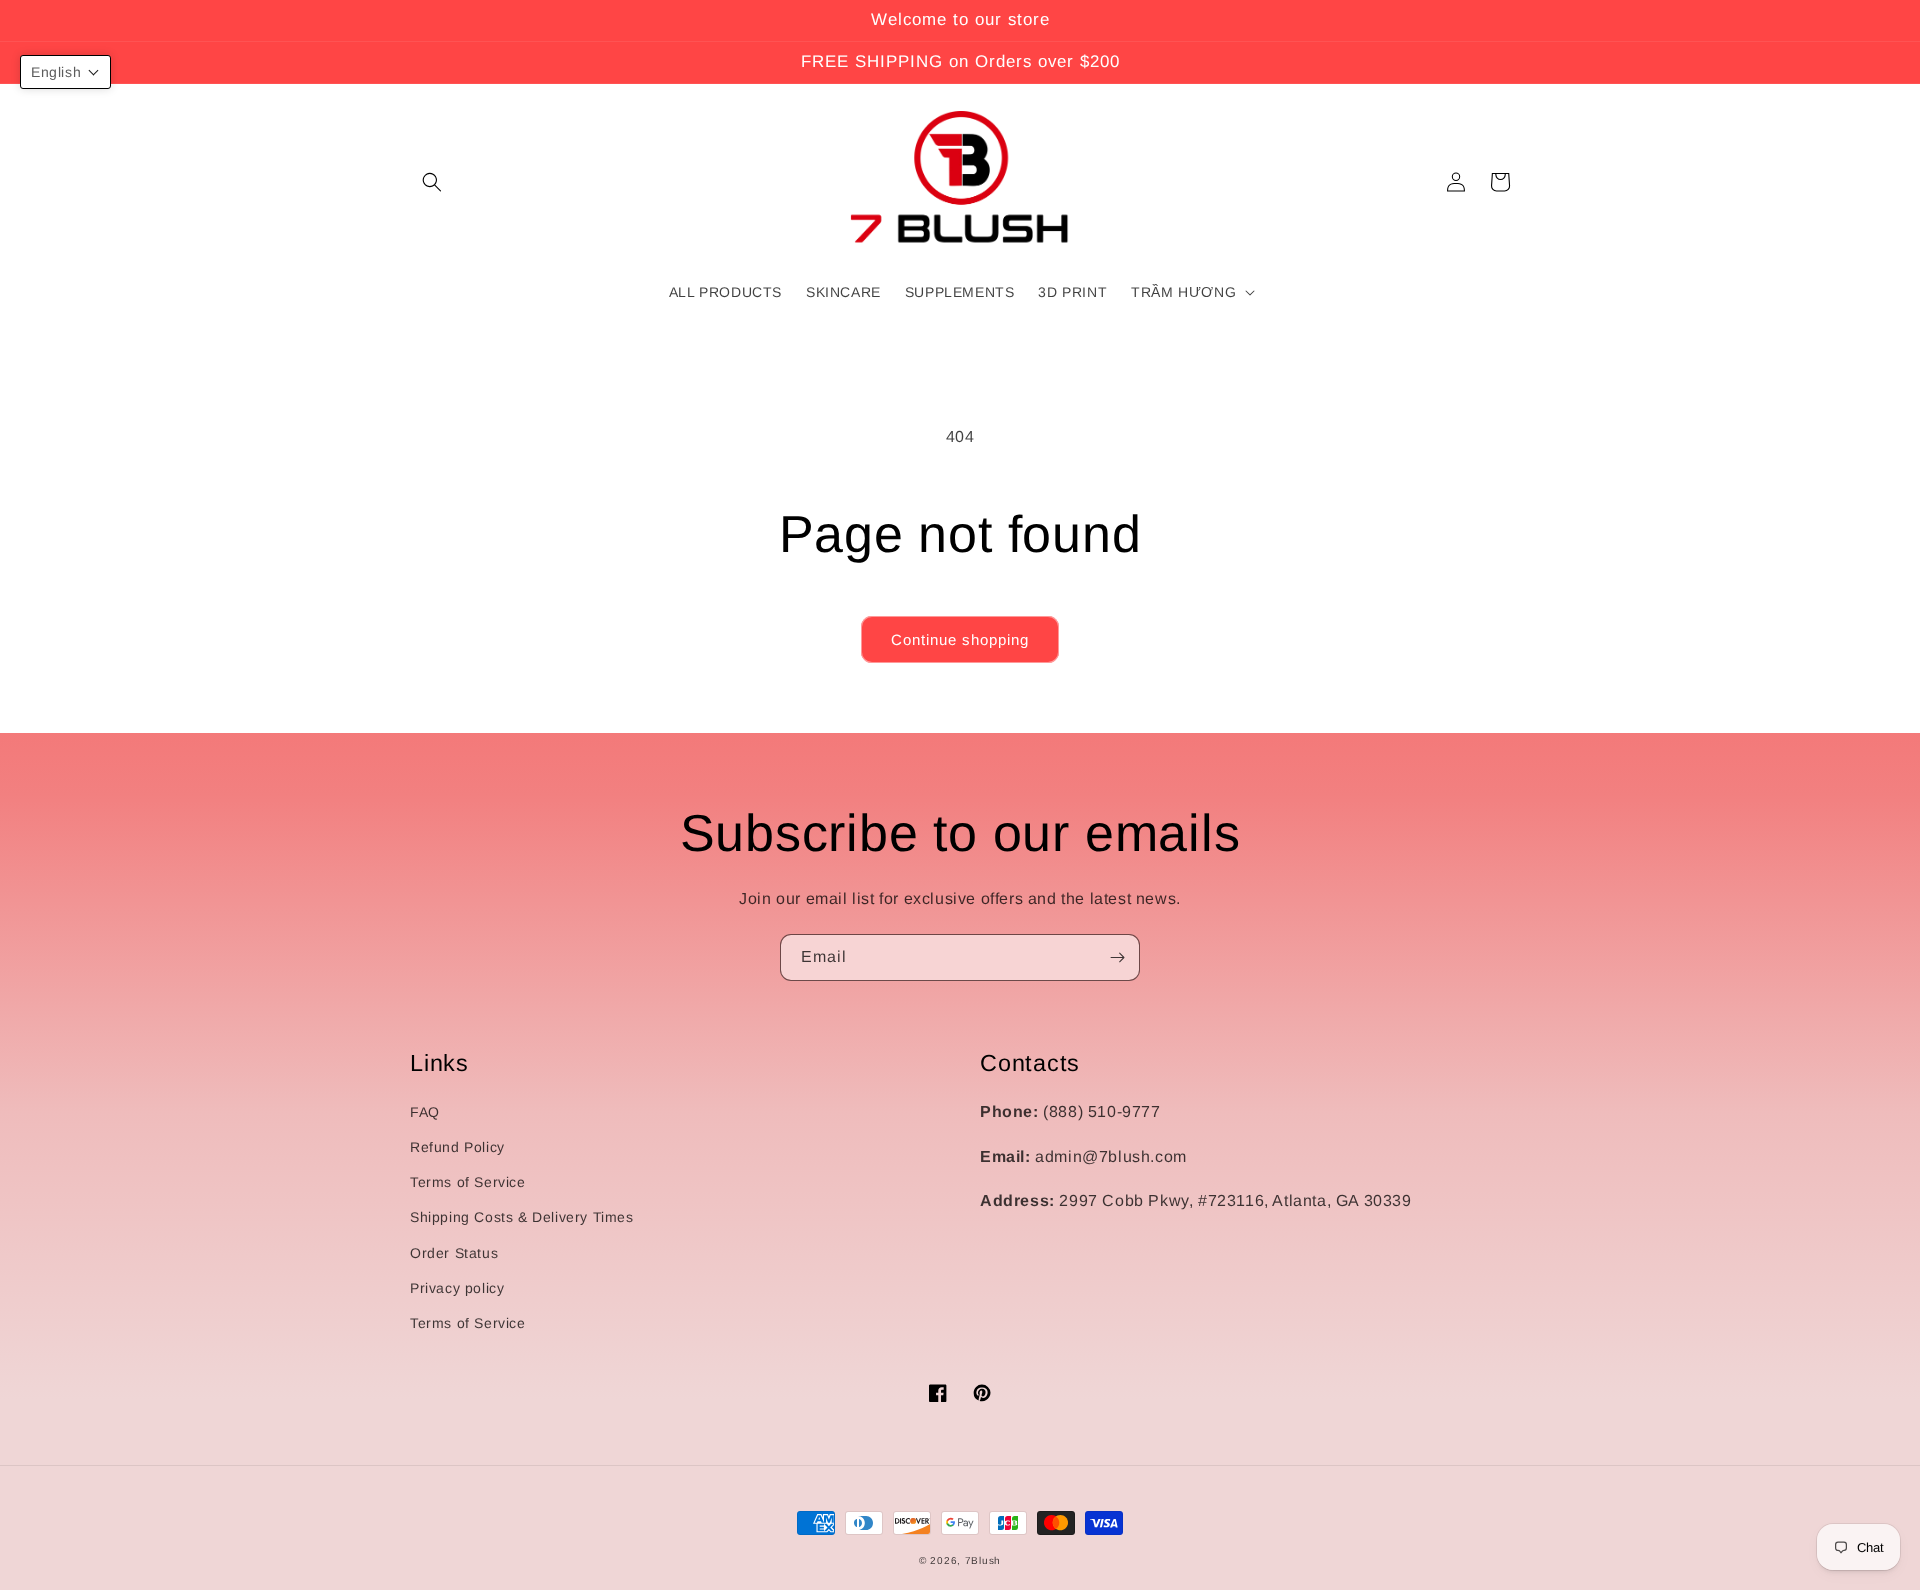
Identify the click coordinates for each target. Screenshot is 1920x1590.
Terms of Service (468, 1182)
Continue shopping (960, 639)
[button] (432, 182)
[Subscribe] (1117, 957)
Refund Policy (457, 1147)
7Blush (983, 1560)
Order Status (454, 1253)
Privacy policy (457, 1288)
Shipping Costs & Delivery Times (522, 1217)
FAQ (425, 1112)
